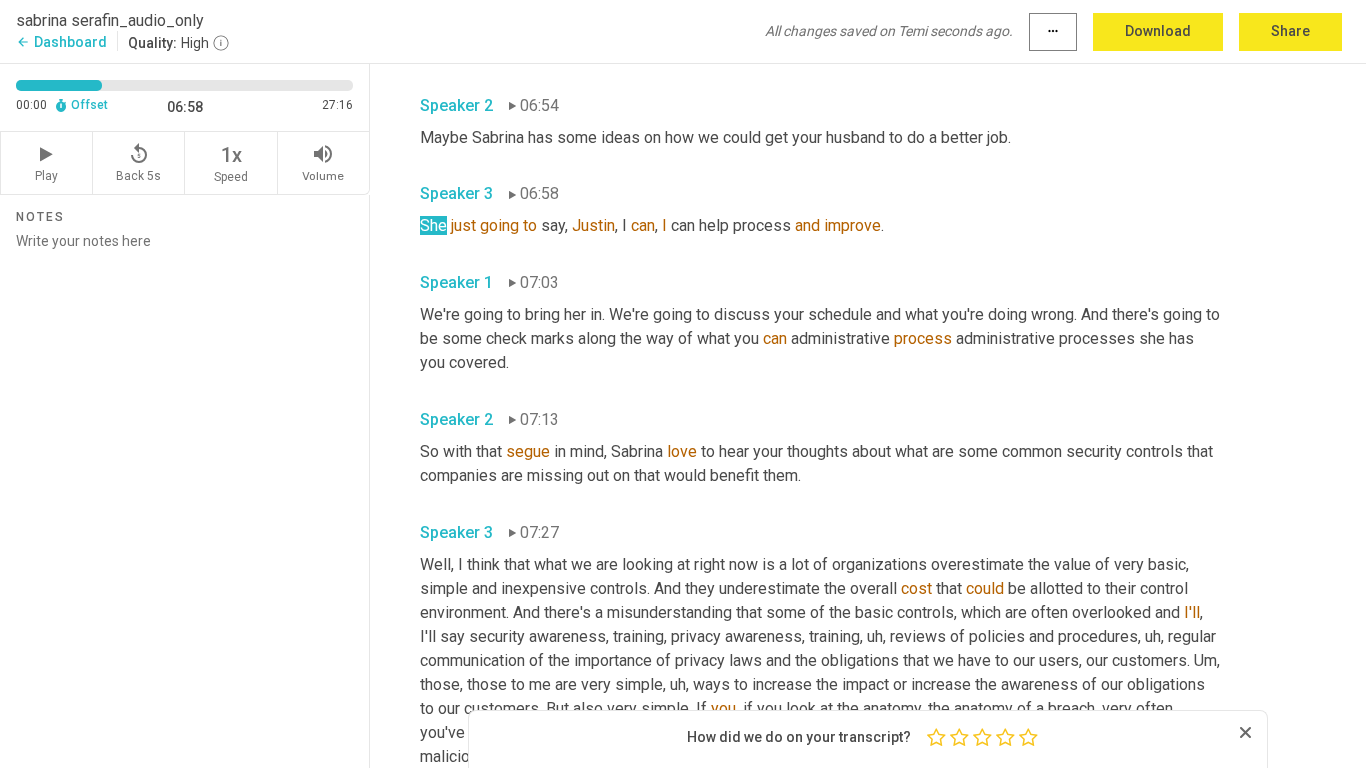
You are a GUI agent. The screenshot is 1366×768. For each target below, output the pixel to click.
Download (1158, 31)
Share (1290, 31)
